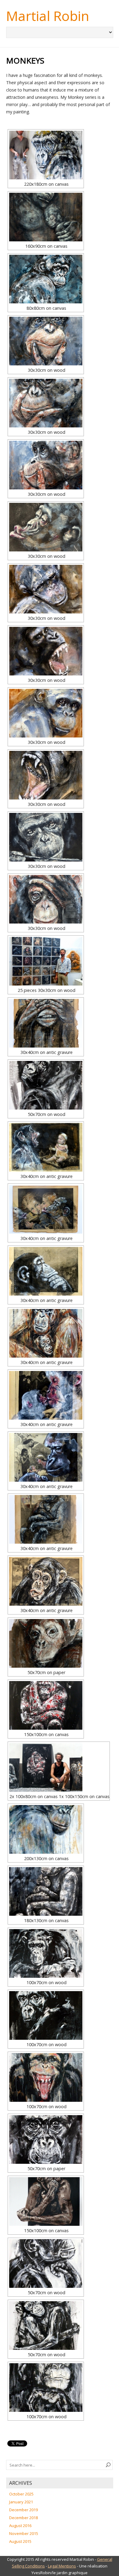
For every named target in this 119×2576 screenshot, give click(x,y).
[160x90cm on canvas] (46, 217)
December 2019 (23, 2510)
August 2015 (20, 2541)
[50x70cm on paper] (46, 1643)
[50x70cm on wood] (46, 1085)
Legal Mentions (62, 2566)
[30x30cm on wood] (46, 341)
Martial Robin (48, 16)
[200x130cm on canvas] (46, 1829)
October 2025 (21, 2494)
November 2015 (24, 2533)
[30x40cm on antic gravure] (46, 1023)
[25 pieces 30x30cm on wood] (46, 961)
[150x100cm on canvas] (46, 1705)
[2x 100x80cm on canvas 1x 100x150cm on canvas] (59, 1767)
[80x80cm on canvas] (46, 279)
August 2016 (20, 2526)
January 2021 (21, 2502)
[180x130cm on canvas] (46, 1891)
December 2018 (23, 2518)
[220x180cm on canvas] (46, 155)
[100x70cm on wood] (46, 1953)
